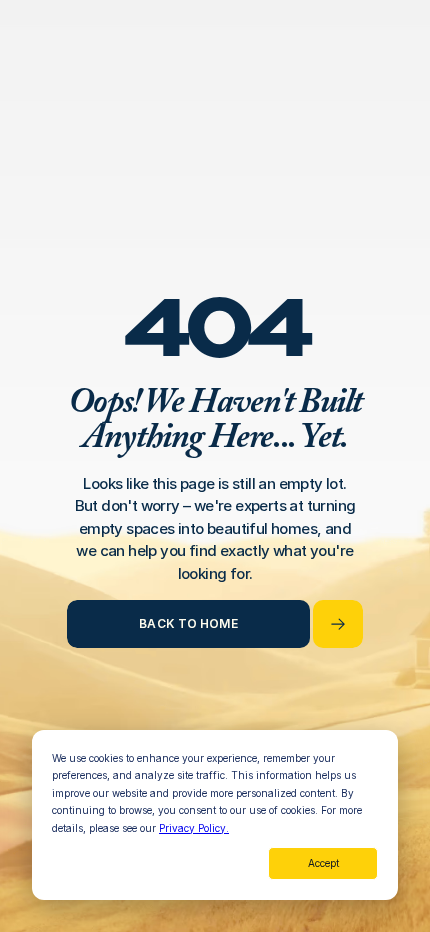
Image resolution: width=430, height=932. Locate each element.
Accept (323, 863)
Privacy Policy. (194, 828)
